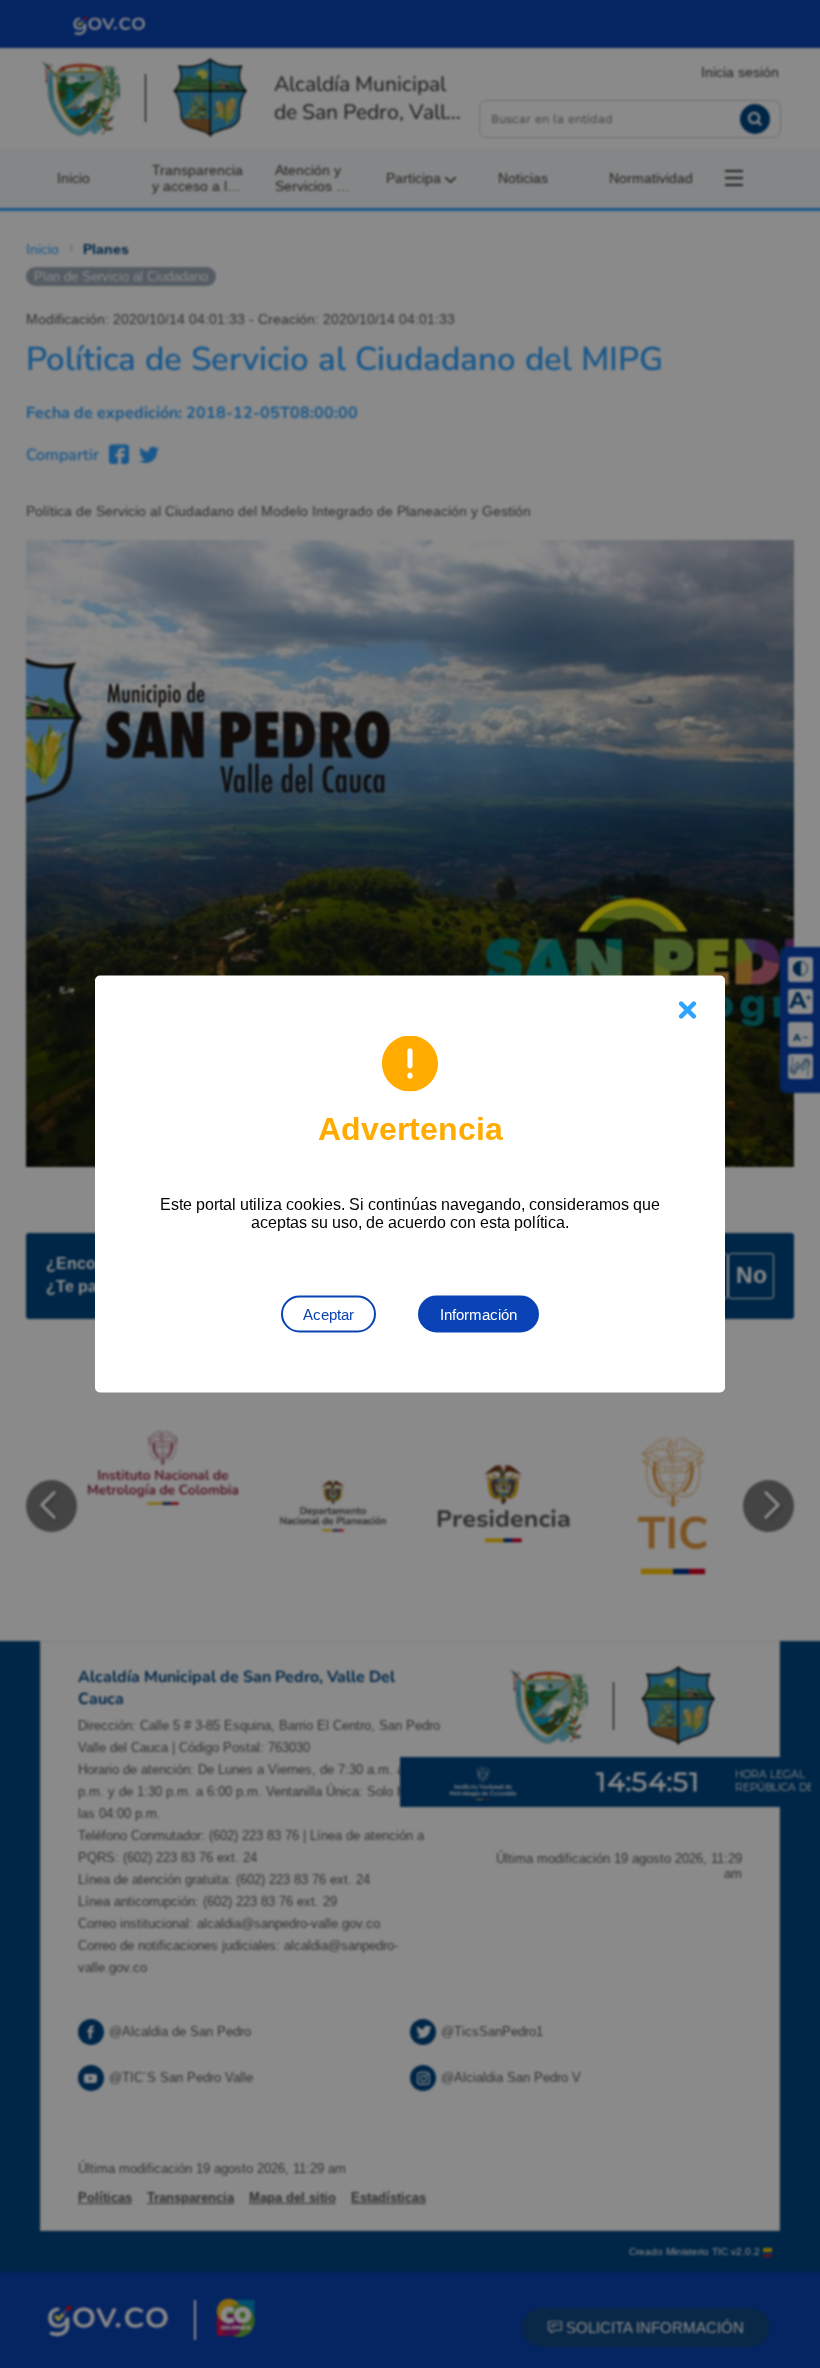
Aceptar (328, 1314)
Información (478, 1314)
